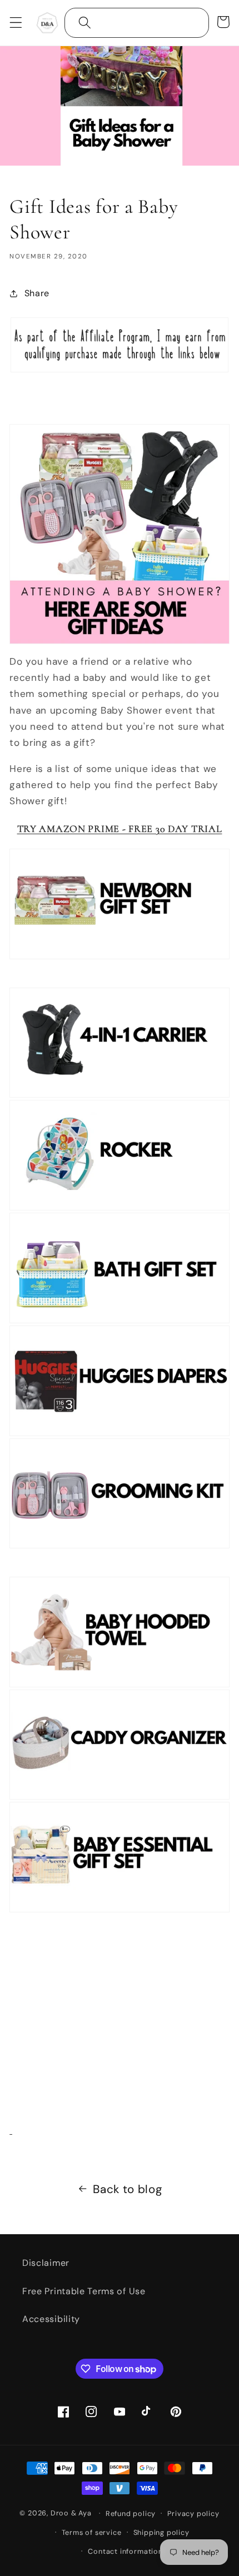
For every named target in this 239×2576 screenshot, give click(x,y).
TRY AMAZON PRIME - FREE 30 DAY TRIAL (120, 829)
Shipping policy (161, 2532)
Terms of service (92, 2532)
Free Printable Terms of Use (84, 2291)
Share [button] (37, 293)
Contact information (125, 2551)
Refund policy (131, 2513)
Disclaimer (46, 2263)
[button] (16, 23)
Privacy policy (193, 2513)
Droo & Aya (72, 2513)
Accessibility (51, 2319)
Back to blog (127, 2189)
